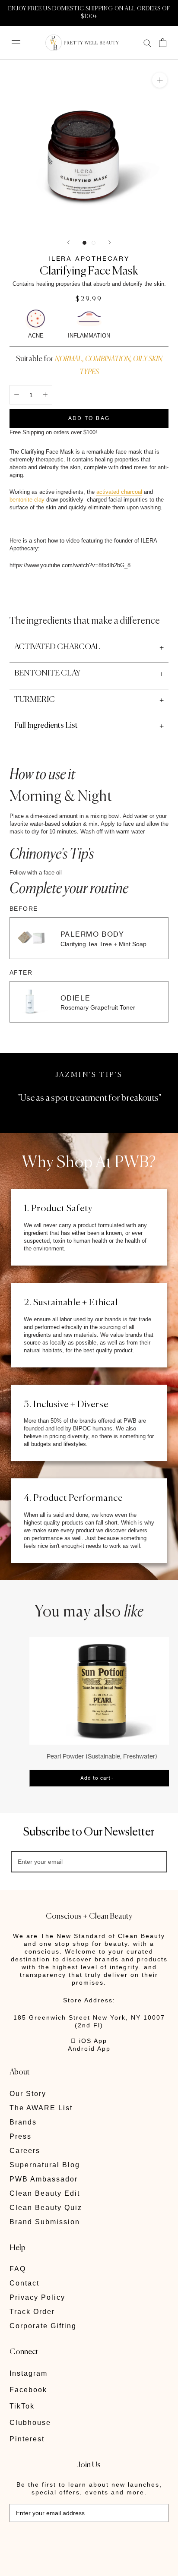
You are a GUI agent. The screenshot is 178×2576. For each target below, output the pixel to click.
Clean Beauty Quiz (46, 2208)
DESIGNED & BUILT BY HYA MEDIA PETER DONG (69, 2541)
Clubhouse (30, 2423)
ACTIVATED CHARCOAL (57, 647)
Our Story (28, 2094)
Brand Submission (45, 2222)
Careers (25, 2151)
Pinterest (27, 2439)
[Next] (110, 242)
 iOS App (89, 2041)
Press (21, 2136)
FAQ (18, 2269)
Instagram (29, 2373)
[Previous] (68, 242)
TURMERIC (35, 700)
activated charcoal (119, 492)
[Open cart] (163, 43)
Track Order (32, 2312)
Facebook (28, 2390)
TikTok (22, 2406)
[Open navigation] (16, 43)
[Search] (147, 43)
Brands (23, 2122)
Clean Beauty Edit (45, 2193)
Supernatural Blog (45, 2165)
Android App (89, 2049)
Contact (24, 2283)
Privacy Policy (37, 2297)
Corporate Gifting (43, 2326)
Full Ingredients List (46, 726)
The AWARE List (41, 2108)
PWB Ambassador (44, 2179)
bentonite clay (27, 500)
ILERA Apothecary (89, 258)
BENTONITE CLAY (47, 673)
